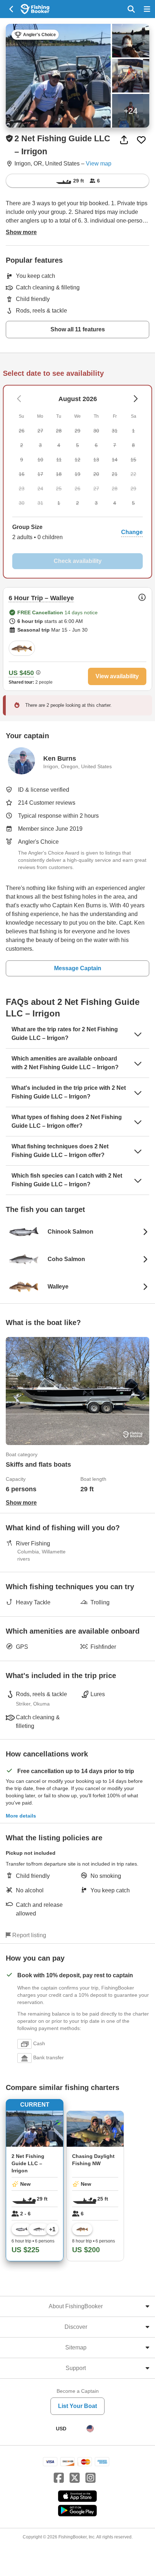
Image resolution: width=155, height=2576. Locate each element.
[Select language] (90, 2429)
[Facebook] (59, 2478)
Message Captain (78, 968)
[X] (75, 2478)
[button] (77, 532)
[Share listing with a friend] (124, 140)
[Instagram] (90, 2478)
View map (99, 164)
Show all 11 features (78, 329)
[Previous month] (135, 399)
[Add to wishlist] (141, 140)
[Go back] (12, 9)
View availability (117, 676)
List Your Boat (77, 2406)
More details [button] (21, 1816)
